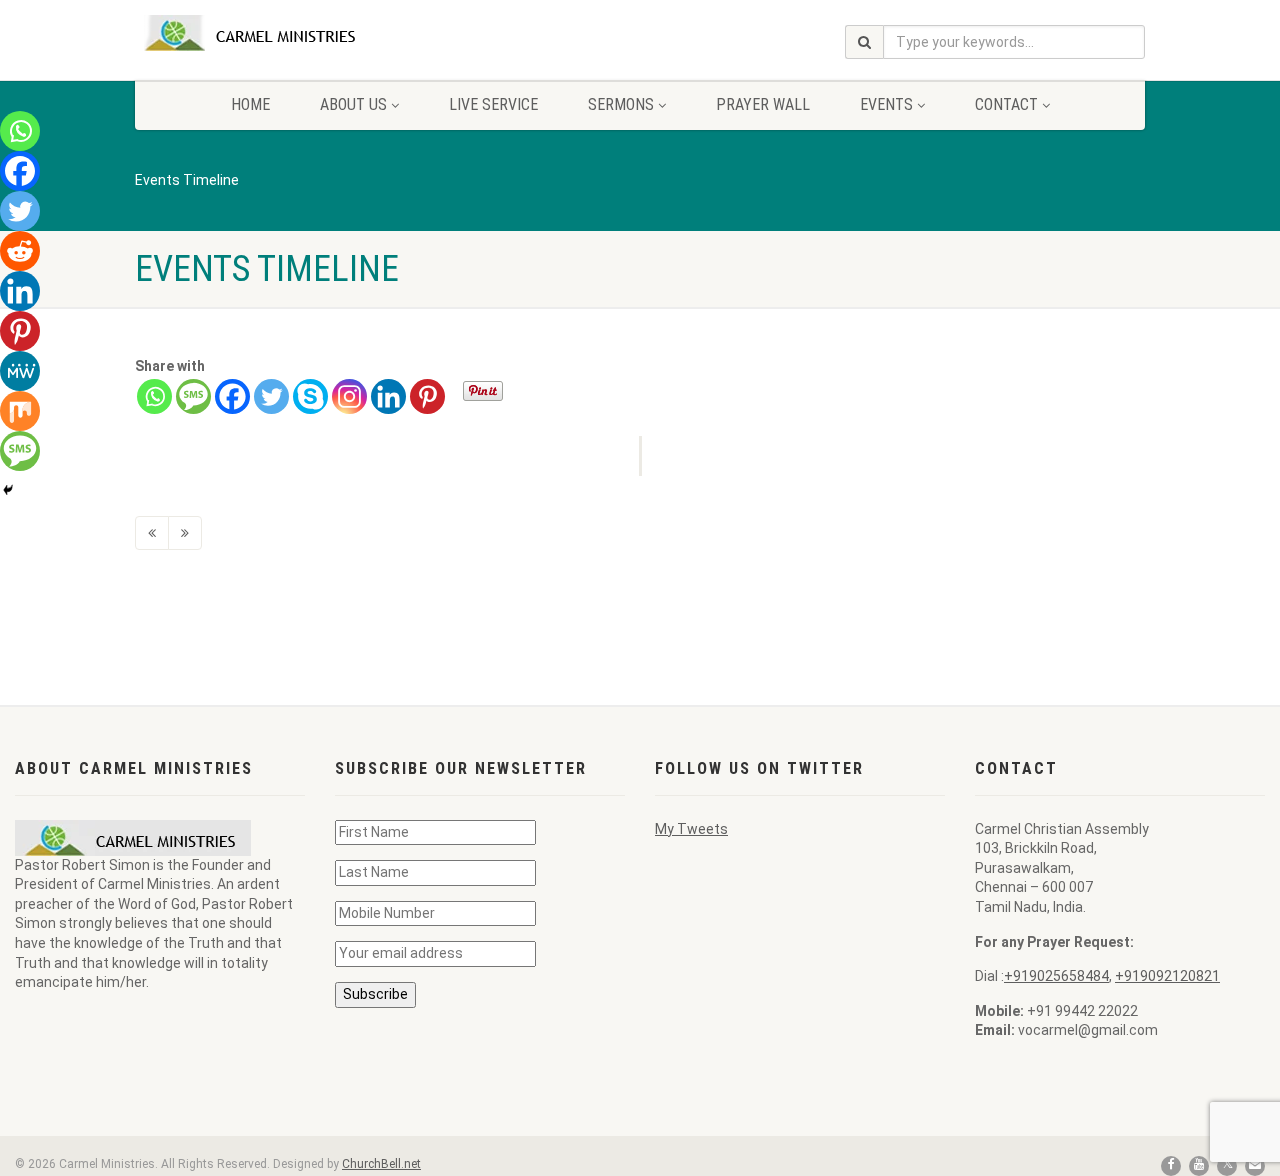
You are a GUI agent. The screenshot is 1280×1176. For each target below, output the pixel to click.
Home (250, 104)
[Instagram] (349, 396)
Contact (1006, 104)
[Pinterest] (427, 396)
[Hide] (8, 490)
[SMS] (193, 396)
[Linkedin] (388, 396)
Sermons (621, 104)
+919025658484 (1056, 976)
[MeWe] (20, 371)
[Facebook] (232, 396)
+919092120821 (1167, 976)
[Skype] (310, 396)
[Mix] (20, 411)
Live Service (493, 104)
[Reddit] (20, 251)
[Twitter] (271, 396)
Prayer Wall (763, 104)
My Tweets (691, 829)
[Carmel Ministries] (293, 33)
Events (886, 104)
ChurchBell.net (381, 1164)
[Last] (185, 533)
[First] (152, 533)
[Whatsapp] (154, 396)
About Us (353, 104)
